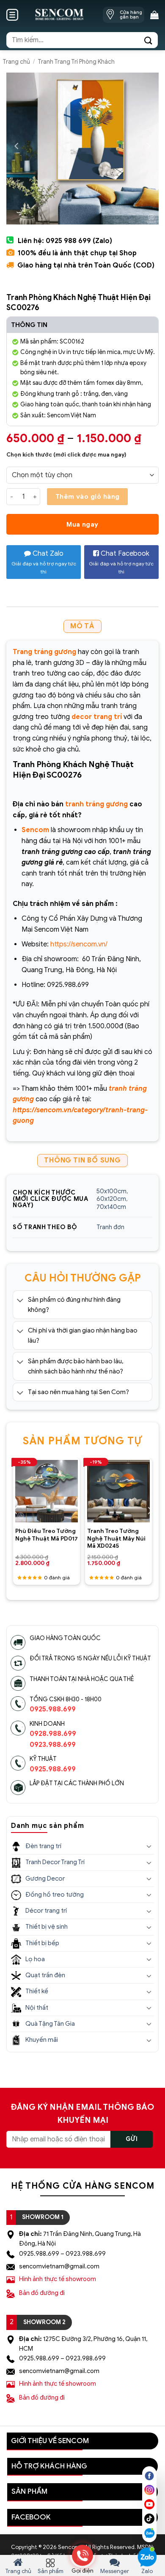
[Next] (149, 1511)
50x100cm (111, 1191)
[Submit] (148, 40)
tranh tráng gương (96, 804)
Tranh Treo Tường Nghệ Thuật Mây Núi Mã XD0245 (116, 1538)
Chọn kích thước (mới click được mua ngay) (66, 455)
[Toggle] (20, 1300)
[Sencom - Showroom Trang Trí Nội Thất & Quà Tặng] (59, 15)
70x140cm (111, 1207)
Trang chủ (16, 62)
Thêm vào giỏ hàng (88, 496)
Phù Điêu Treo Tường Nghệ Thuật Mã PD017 (47, 1535)
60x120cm (111, 1199)
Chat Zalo (44, 562)
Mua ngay (82, 524)
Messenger (115, 2571)
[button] (12, 15)
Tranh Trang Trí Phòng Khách (76, 62)
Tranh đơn (110, 1227)
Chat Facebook (121, 562)
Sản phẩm (51, 2571)
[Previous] (16, 1511)
